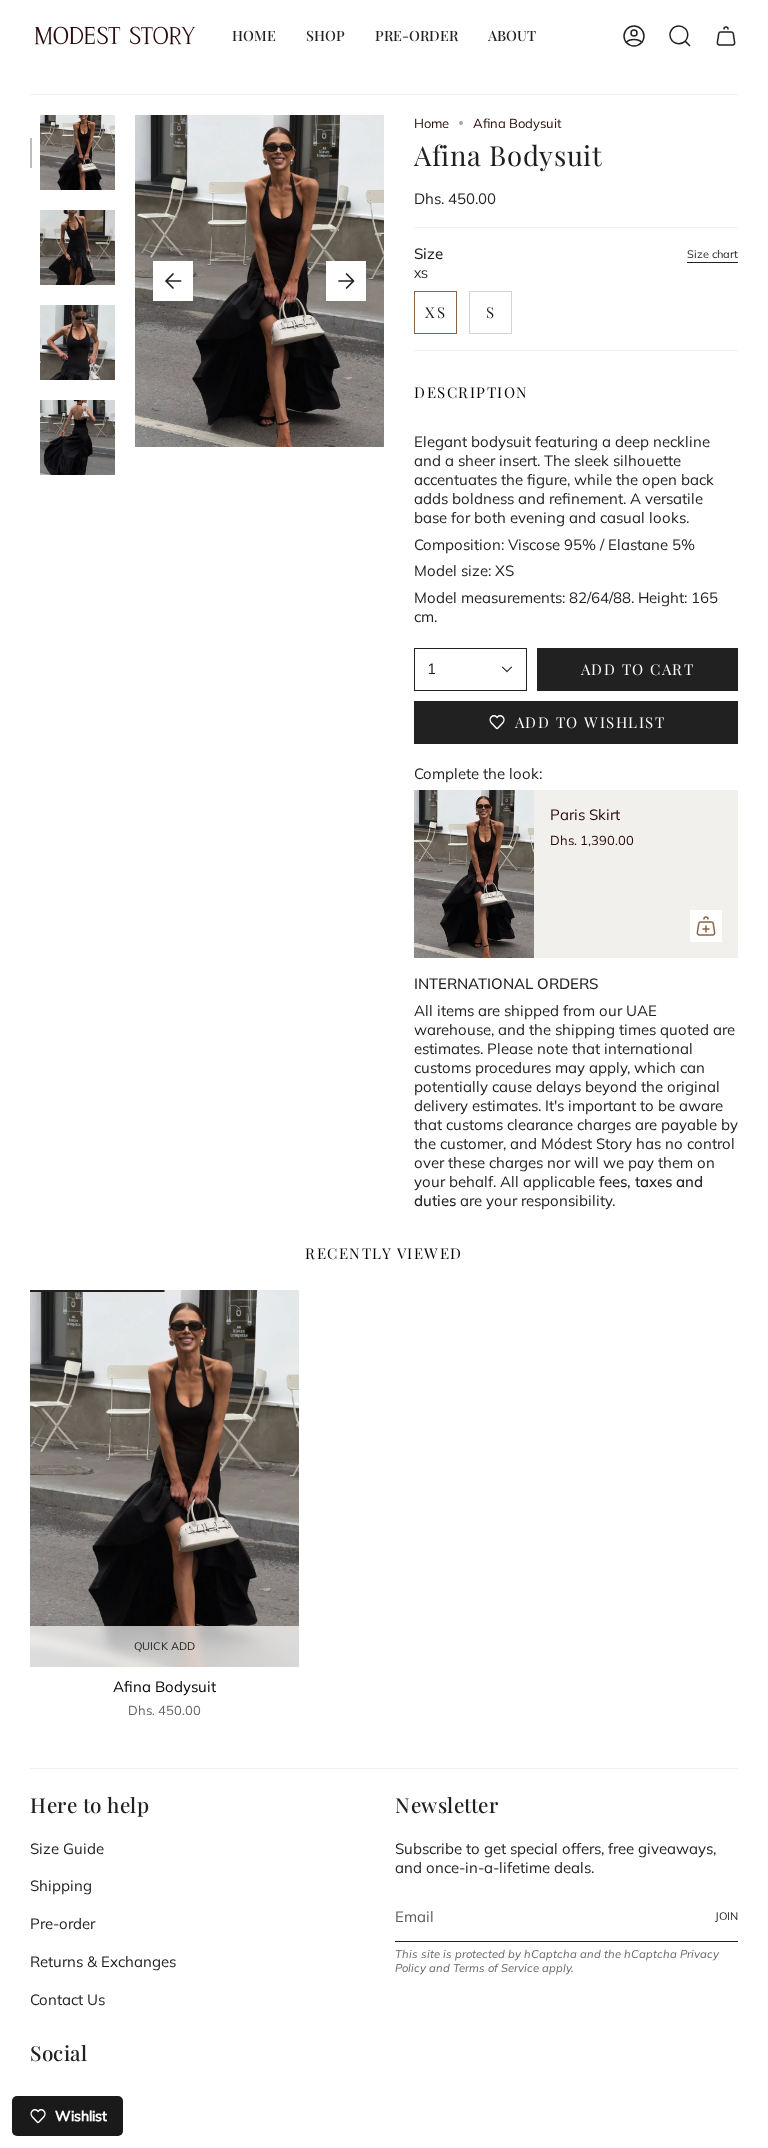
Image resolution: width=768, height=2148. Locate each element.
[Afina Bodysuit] (164, 1478)
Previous (173, 281)
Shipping (61, 1885)
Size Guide (67, 1848)
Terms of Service (496, 1968)
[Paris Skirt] (474, 874)
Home (431, 123)
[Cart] (726, 36)
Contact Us (67, 1999)
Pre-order (62, 1923)
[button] (325, 35)
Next (346, 281)
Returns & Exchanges (103, 1961)
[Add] (706, 926)
